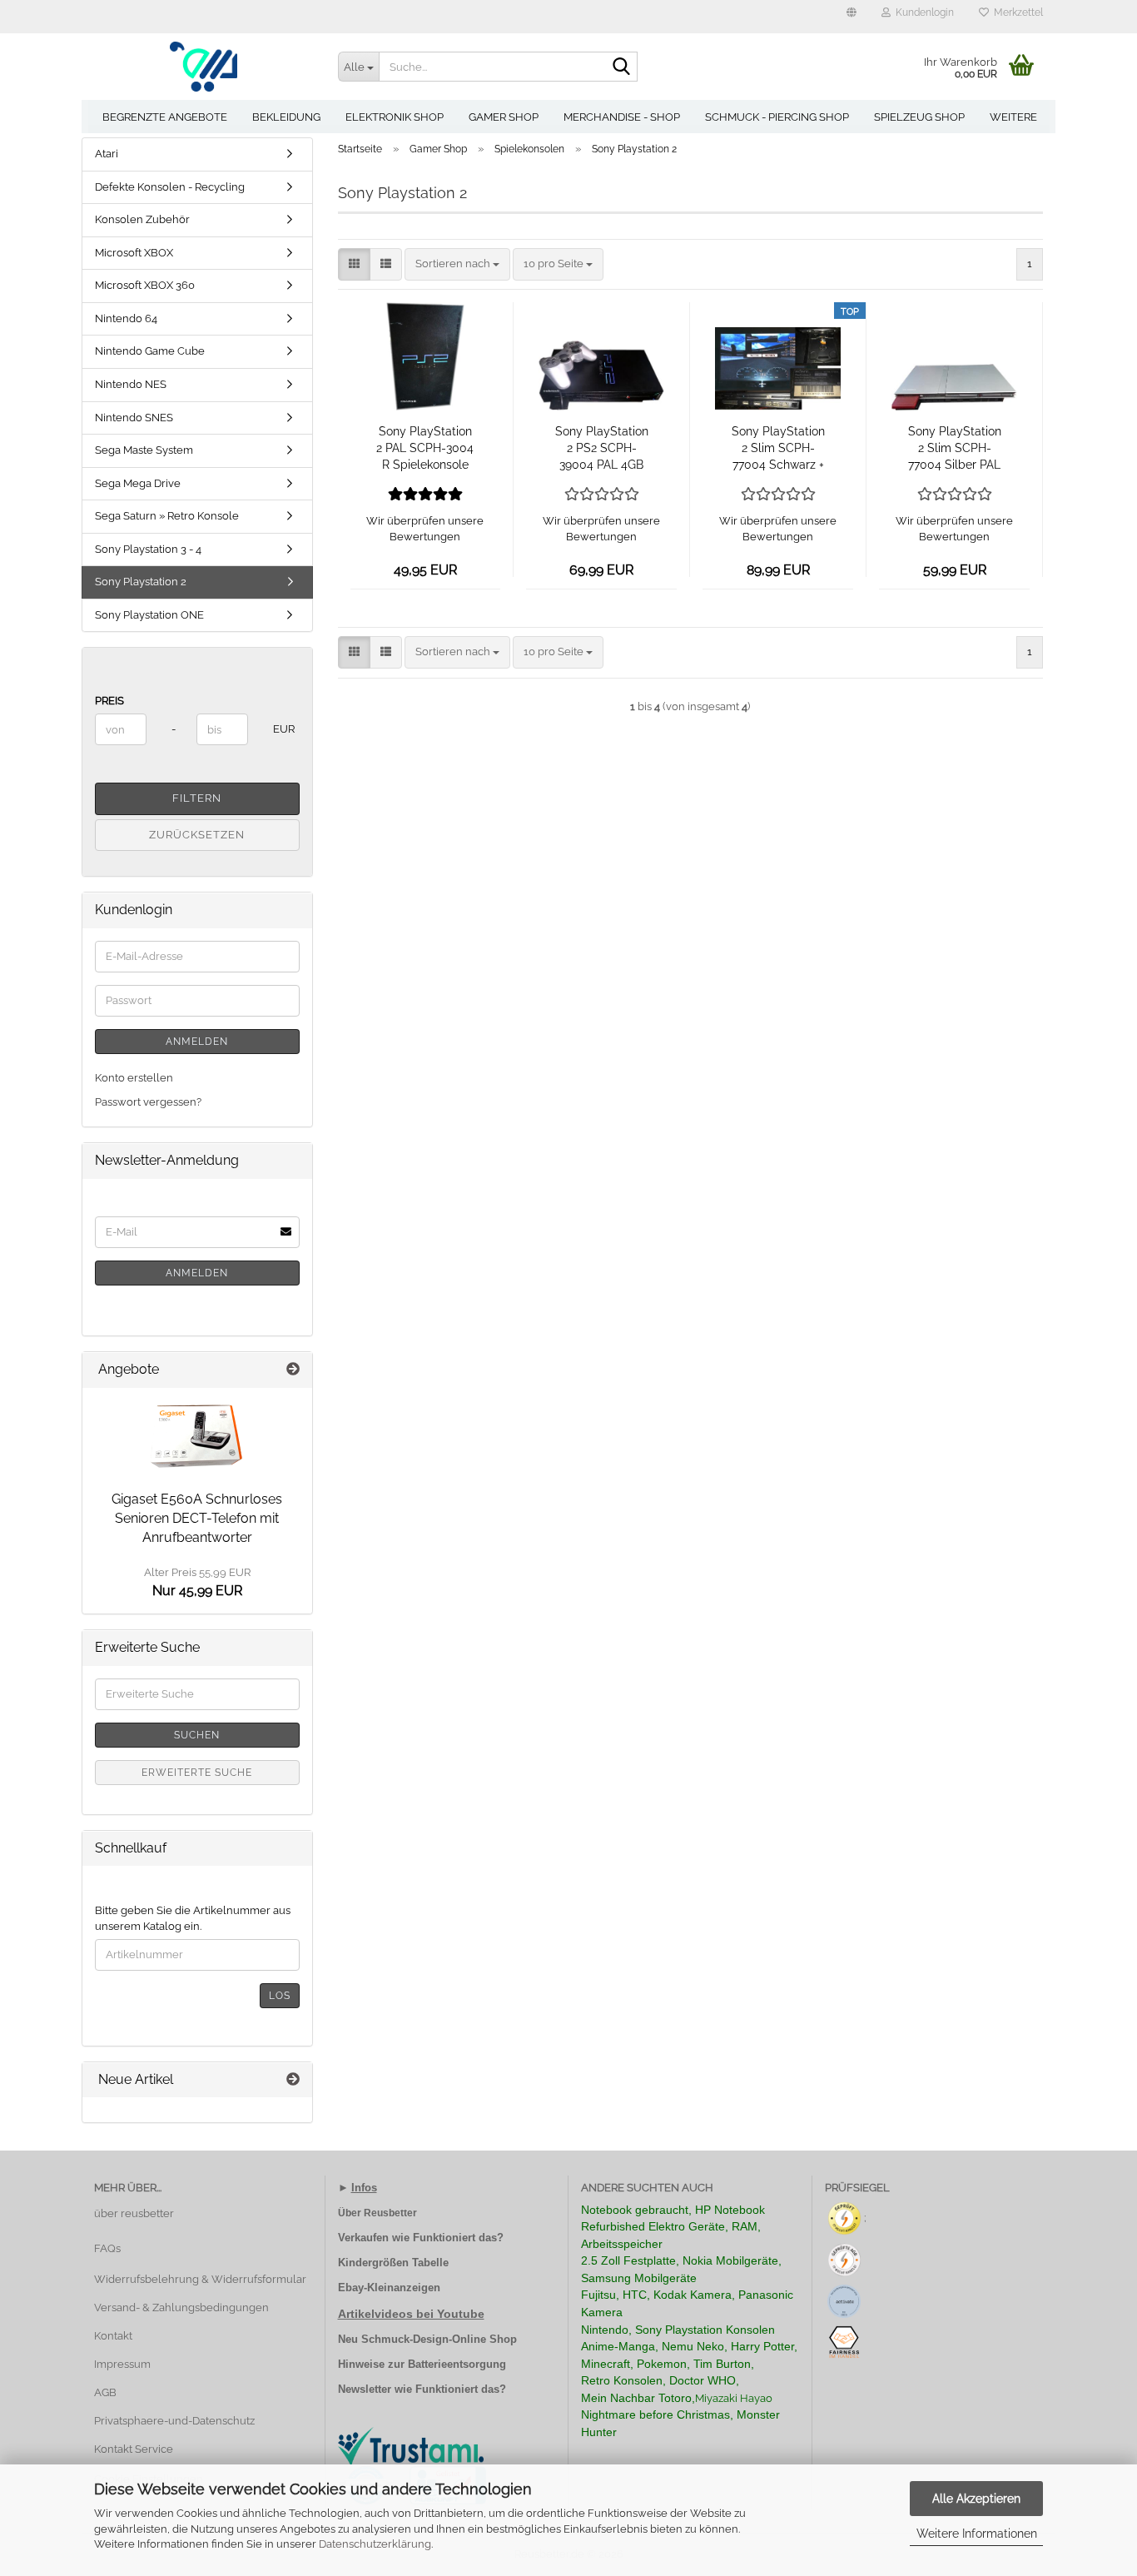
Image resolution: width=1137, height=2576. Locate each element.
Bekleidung (286, 117)
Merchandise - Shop (622, 117)
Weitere (1013, 117)
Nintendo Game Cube (150, 351)
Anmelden (197, 1042)
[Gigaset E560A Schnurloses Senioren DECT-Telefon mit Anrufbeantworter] (197, 1435)
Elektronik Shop (395, 117)
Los (280, 1996)
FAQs (107, 2248)
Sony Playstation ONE (149, 615)
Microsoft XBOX (134, 253)
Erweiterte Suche (197, 1773)
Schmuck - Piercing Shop (777, 117)
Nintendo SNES (134, 418)
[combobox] (457, 264)
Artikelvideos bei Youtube (411, 2314)
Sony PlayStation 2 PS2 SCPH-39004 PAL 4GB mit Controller (602, 449)
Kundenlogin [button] (922, 12)
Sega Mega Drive (138, 483)
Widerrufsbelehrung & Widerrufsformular (200, 2279)
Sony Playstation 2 (141, 582)
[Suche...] (622, 67)
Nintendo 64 (126, 318)
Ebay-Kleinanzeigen (389, 2288)
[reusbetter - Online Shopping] (204, 67)
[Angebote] (293, 1370)
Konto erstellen (134, 1078)
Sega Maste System (144, 450)
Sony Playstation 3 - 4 (148, 549)
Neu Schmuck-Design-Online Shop (427, 2339)
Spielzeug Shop (919, 117)
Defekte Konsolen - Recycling (170, 187)
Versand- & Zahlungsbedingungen (181, 2307)
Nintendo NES (131, 384)
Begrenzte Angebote (165, 117)
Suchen (197, 1735)
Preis (109, 701)
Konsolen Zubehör (142, 219)
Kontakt (113, 2336)
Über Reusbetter (377, 2213)
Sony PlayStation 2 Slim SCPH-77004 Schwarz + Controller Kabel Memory (778, 449)
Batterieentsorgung (457, 2364)
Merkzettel (1016, 12)
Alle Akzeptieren (976, 2499)
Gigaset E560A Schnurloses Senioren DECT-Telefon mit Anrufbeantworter (197, 1518)
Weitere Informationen (977, 2534)
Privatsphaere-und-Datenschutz (174, 2421)
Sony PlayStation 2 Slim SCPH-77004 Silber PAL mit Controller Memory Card (955, 449)
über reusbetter (134, 2213)
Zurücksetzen (197, 835)
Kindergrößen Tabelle (393, 2263)
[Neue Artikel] (293, 2080)
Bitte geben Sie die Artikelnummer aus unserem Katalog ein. (193, 1918)
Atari (107, 154)
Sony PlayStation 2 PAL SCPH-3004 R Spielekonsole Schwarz (425, 449)
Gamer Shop (504, 117)
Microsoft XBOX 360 (145, 285)
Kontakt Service (134, 2449)
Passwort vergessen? (148, 1102)
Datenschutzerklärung (375, 2544)
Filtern (197, 798)
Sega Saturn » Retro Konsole (167, 516)
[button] (852, 17)
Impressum (122, 2364)
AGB (105, 2392)
